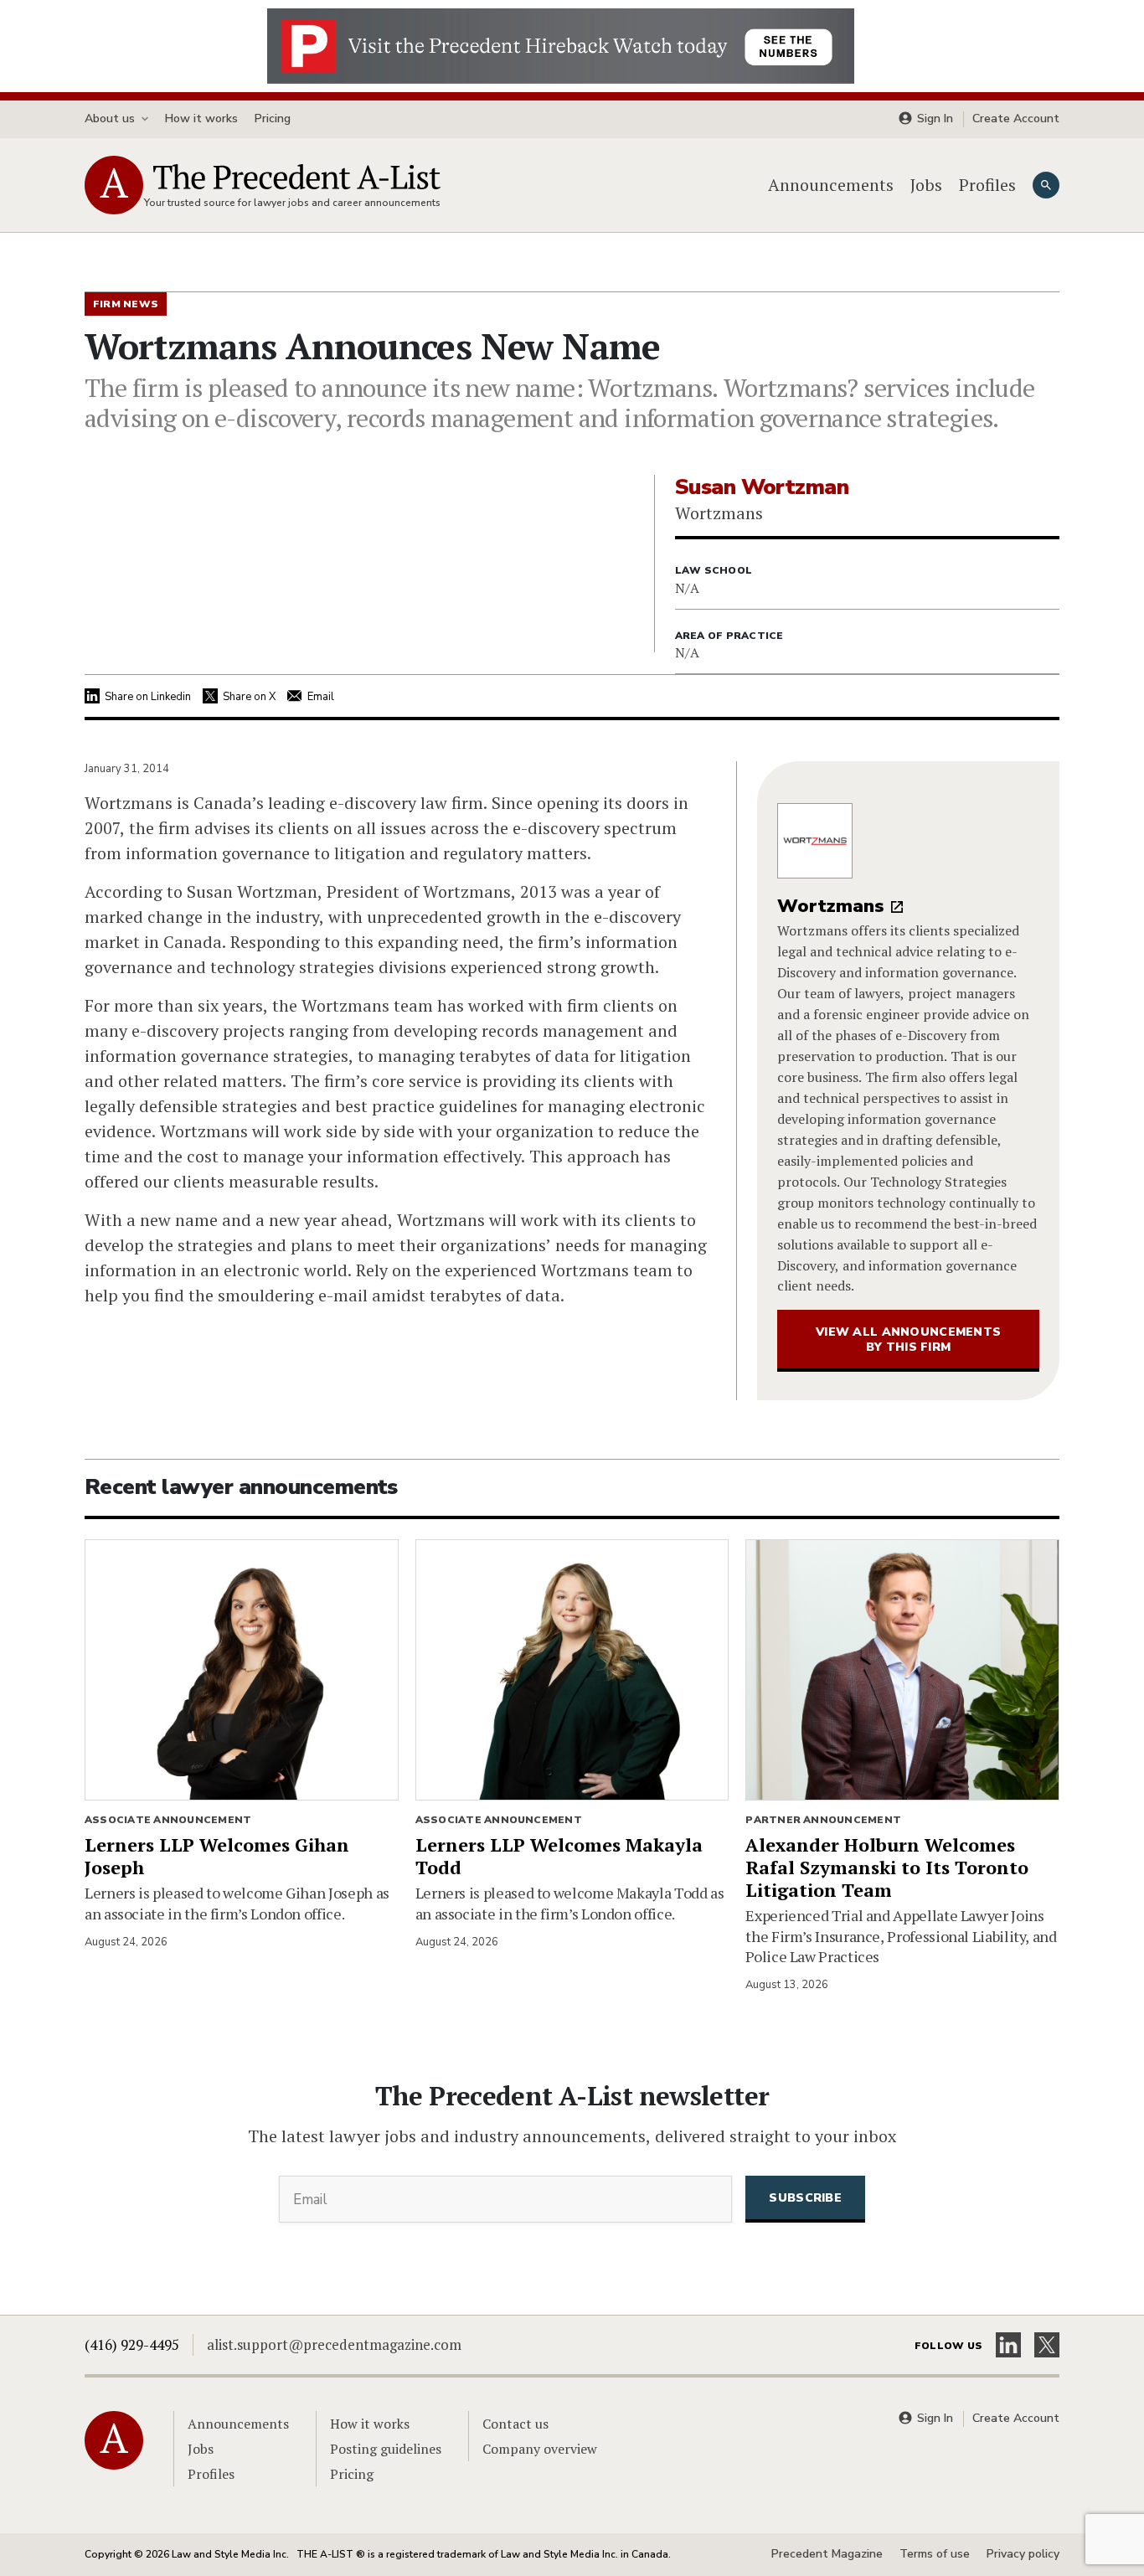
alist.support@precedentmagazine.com (334, 2344)
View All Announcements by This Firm (908, 1340)
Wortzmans (830, 906)
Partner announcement (823, 1820)
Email (321, 697)
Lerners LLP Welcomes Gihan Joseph (217, 1856)
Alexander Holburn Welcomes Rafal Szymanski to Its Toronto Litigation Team (887, 1867)
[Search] (1046, 185)
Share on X (249, 697)
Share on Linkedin (148, 697)
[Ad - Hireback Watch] (561, 44)
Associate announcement (168, 1820)
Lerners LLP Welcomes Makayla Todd (559, 1856)
